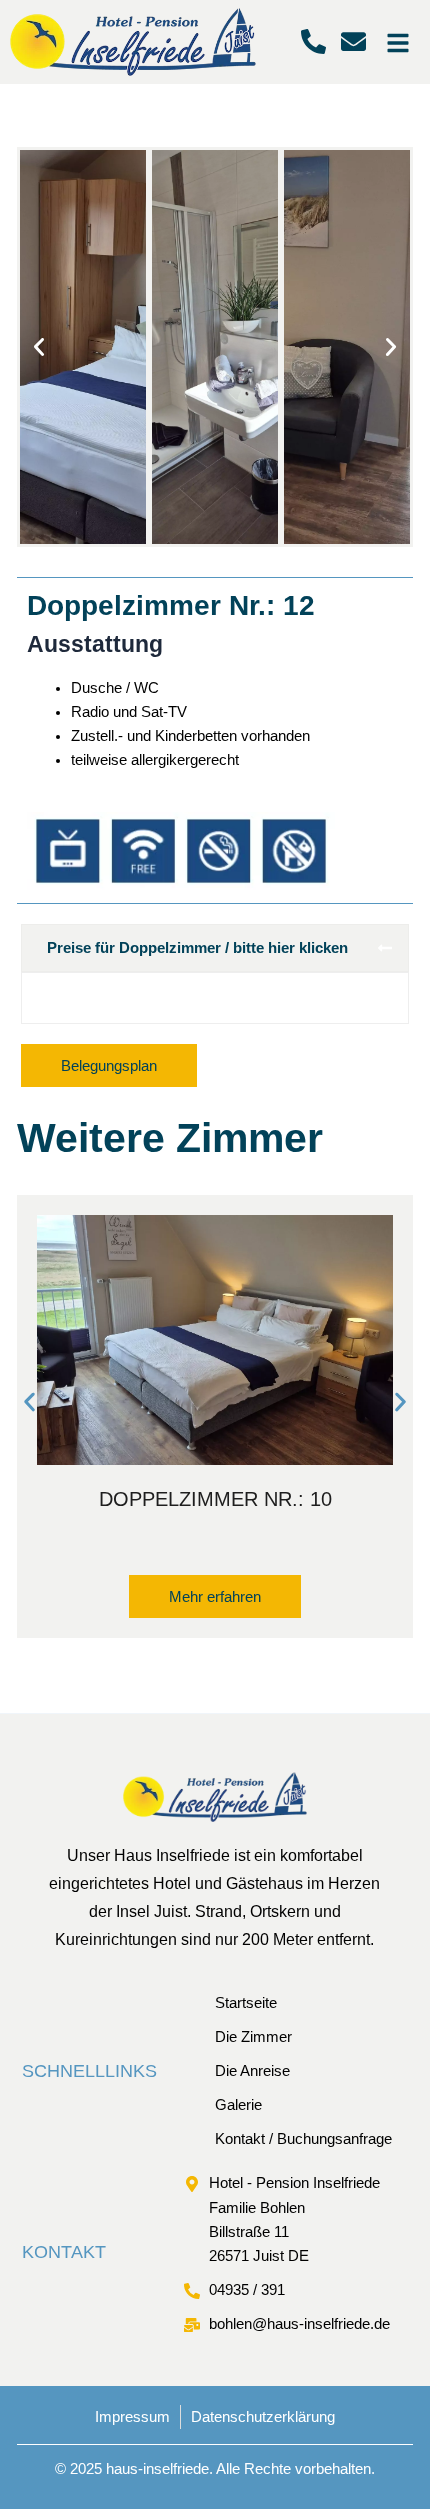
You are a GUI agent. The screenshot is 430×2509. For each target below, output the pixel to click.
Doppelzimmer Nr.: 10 (215, 1499)
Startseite (246, 2003)
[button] (39, 347)
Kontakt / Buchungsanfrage (303, 2139)
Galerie (238, 2105)
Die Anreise (252, 2071)
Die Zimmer (253, 2037)
